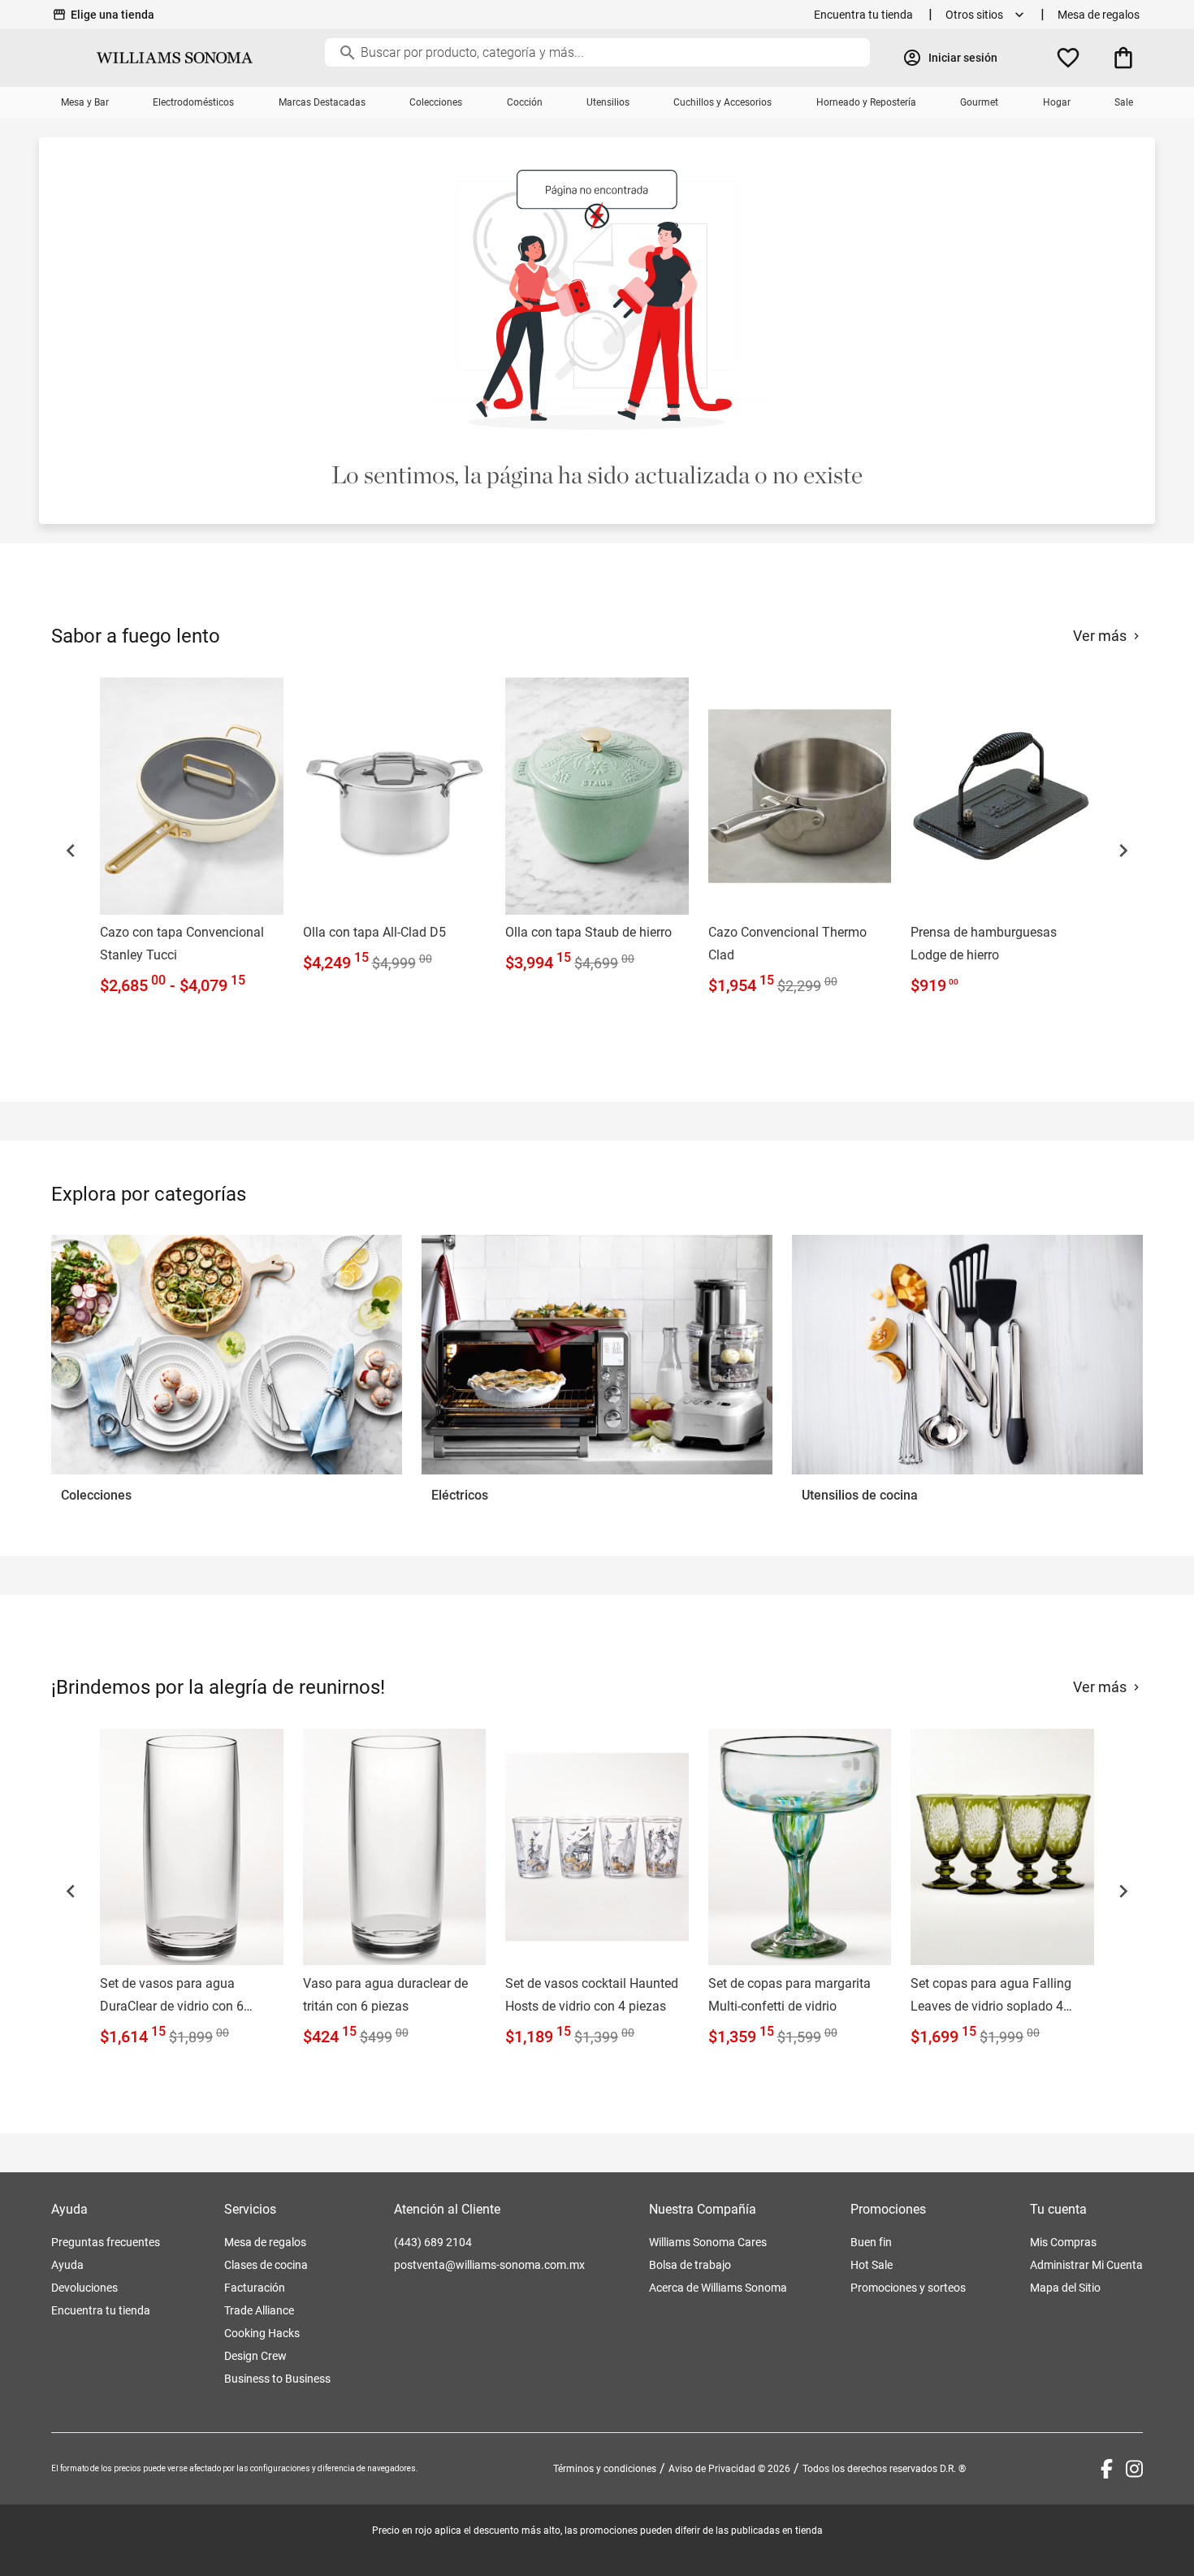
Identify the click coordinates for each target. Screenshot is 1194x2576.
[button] (71, 851)
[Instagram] (1134, 2469)
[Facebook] (1107, 2469)
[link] (192, 840)
